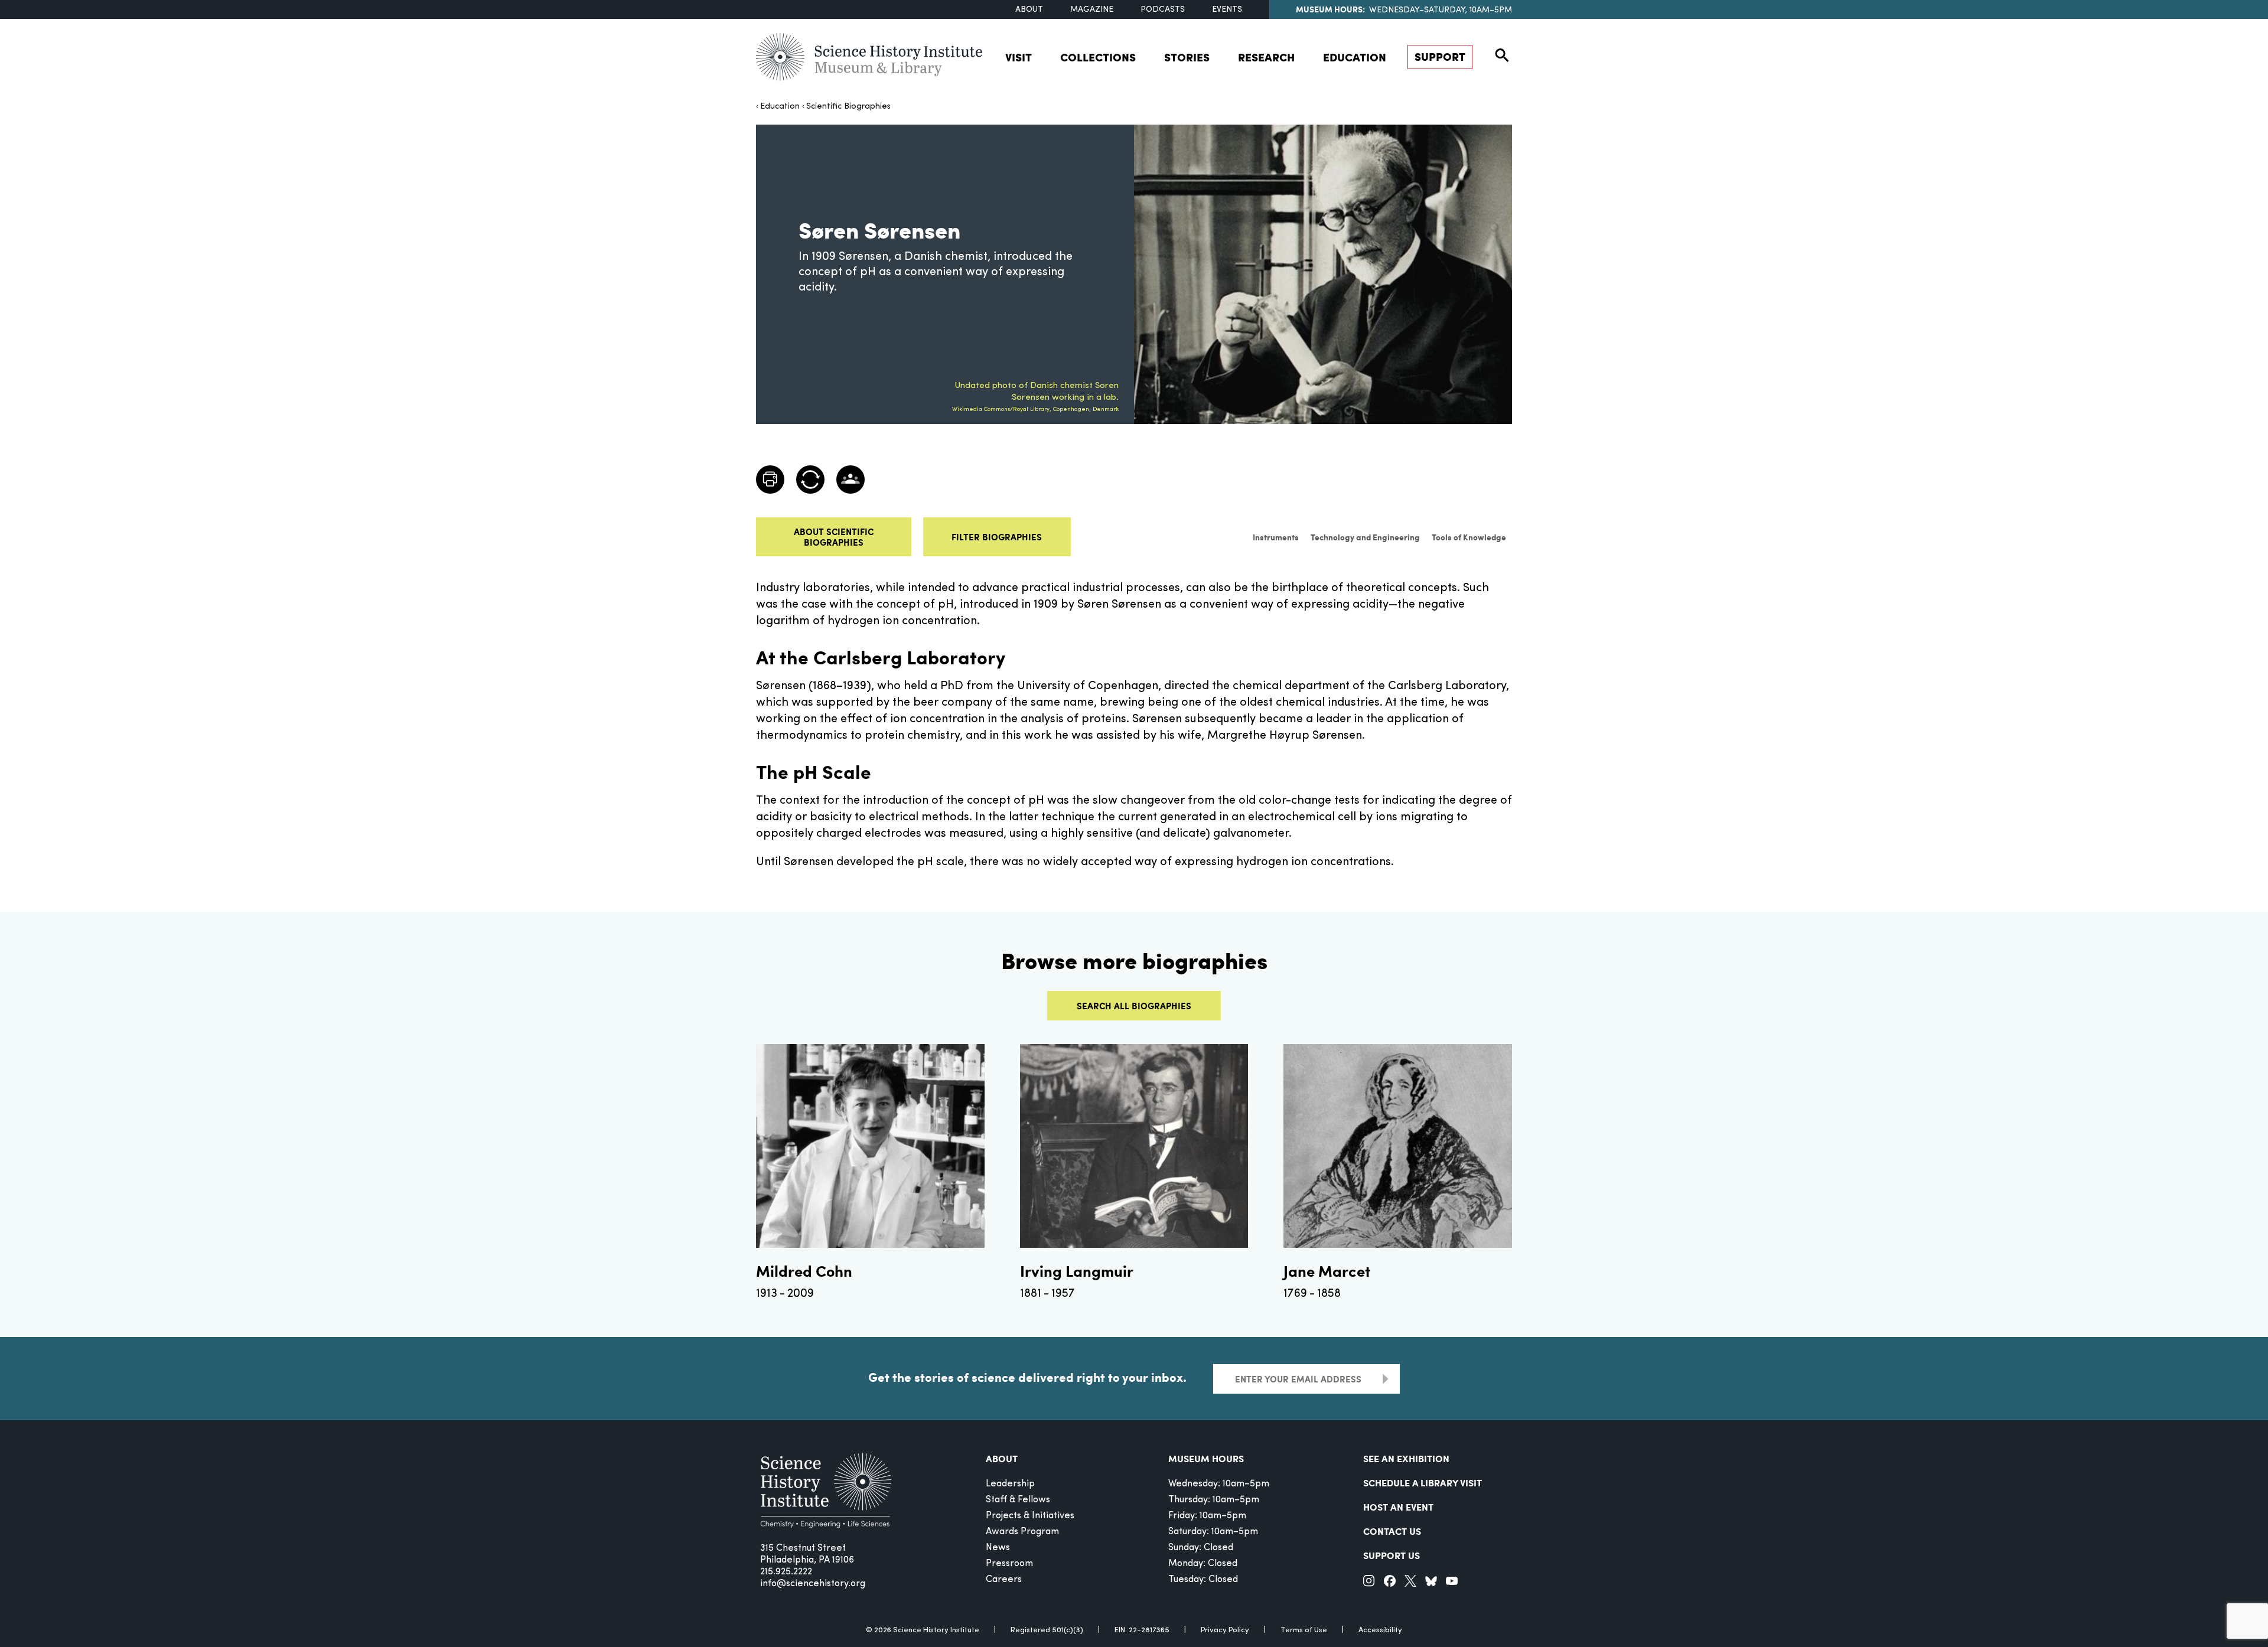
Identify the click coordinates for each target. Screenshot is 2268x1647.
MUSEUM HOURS (1206, 1458)
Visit (1019, 57)
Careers (1004, 1580)
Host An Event (1398, 1507)
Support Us (1392, 1555)
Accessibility (1380, 1630)
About (1029, 10)
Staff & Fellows (1018, 1500)
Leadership (1010, 1484)
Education (1355, 57)
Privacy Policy (1225, 1630)
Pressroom (1009, 1564)
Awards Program (1022, 1532)
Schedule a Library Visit (1423, 1483)
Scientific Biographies (848, 107)
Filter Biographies (997, 537)
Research (1266, 57)
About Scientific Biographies (834, 537)
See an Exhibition (1406, 1458)
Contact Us (1392, 1531)
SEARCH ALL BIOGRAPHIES (1134, 1006)
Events (1227, 10)
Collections (1098, 57)
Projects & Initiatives (1030, 1516)
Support (1440, 56)
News (998, 1548)
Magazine (1092, 10)
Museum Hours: (1330, 9)
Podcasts (1163, 10)
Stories (1187, 57)
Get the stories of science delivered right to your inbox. (1027, 1377)
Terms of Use (1304, 1630)
